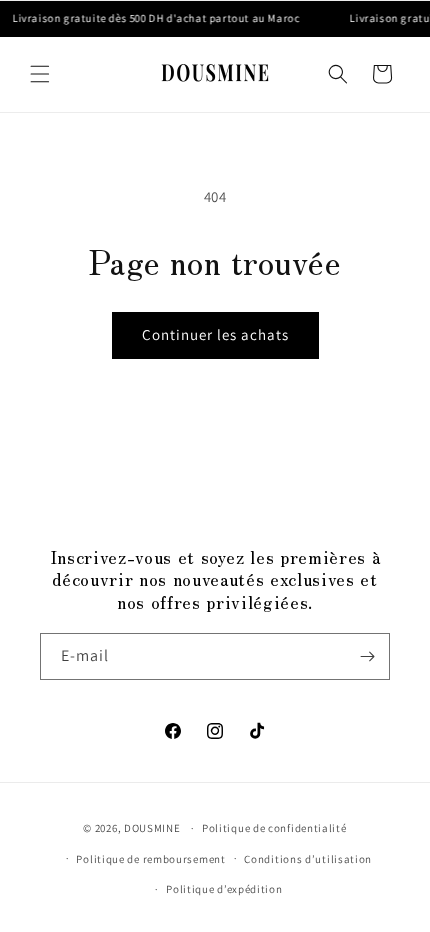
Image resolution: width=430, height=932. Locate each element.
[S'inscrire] (367, 656)
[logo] (215, 74)
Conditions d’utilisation (308, 859)
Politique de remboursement (150, 859)
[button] (40, 74)
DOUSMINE (152, 828)
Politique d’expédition (224, 889)
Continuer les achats (215, 334)
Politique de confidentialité (274, 828)
